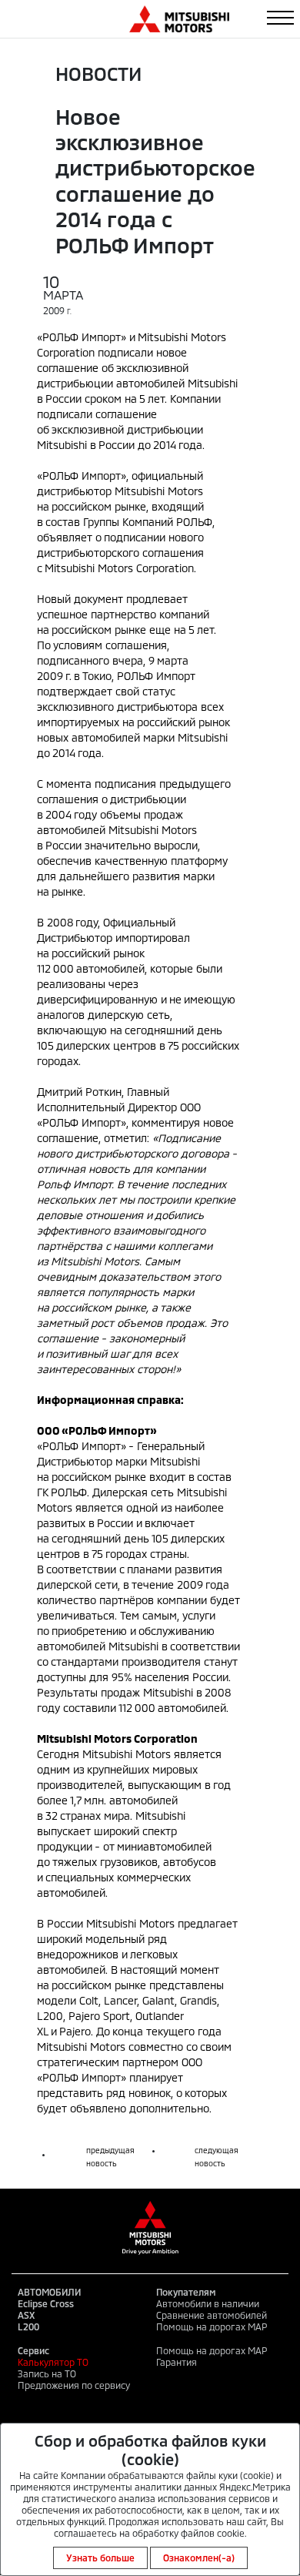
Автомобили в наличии (208, 2303)
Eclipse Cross (46, 2303)
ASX (26, 2315)
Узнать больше (100, 2558)
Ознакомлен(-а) (199, 2558)
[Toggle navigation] (280, 18)
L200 (28, 2326)
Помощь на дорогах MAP (212, 2326)
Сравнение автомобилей (212, 2315)
